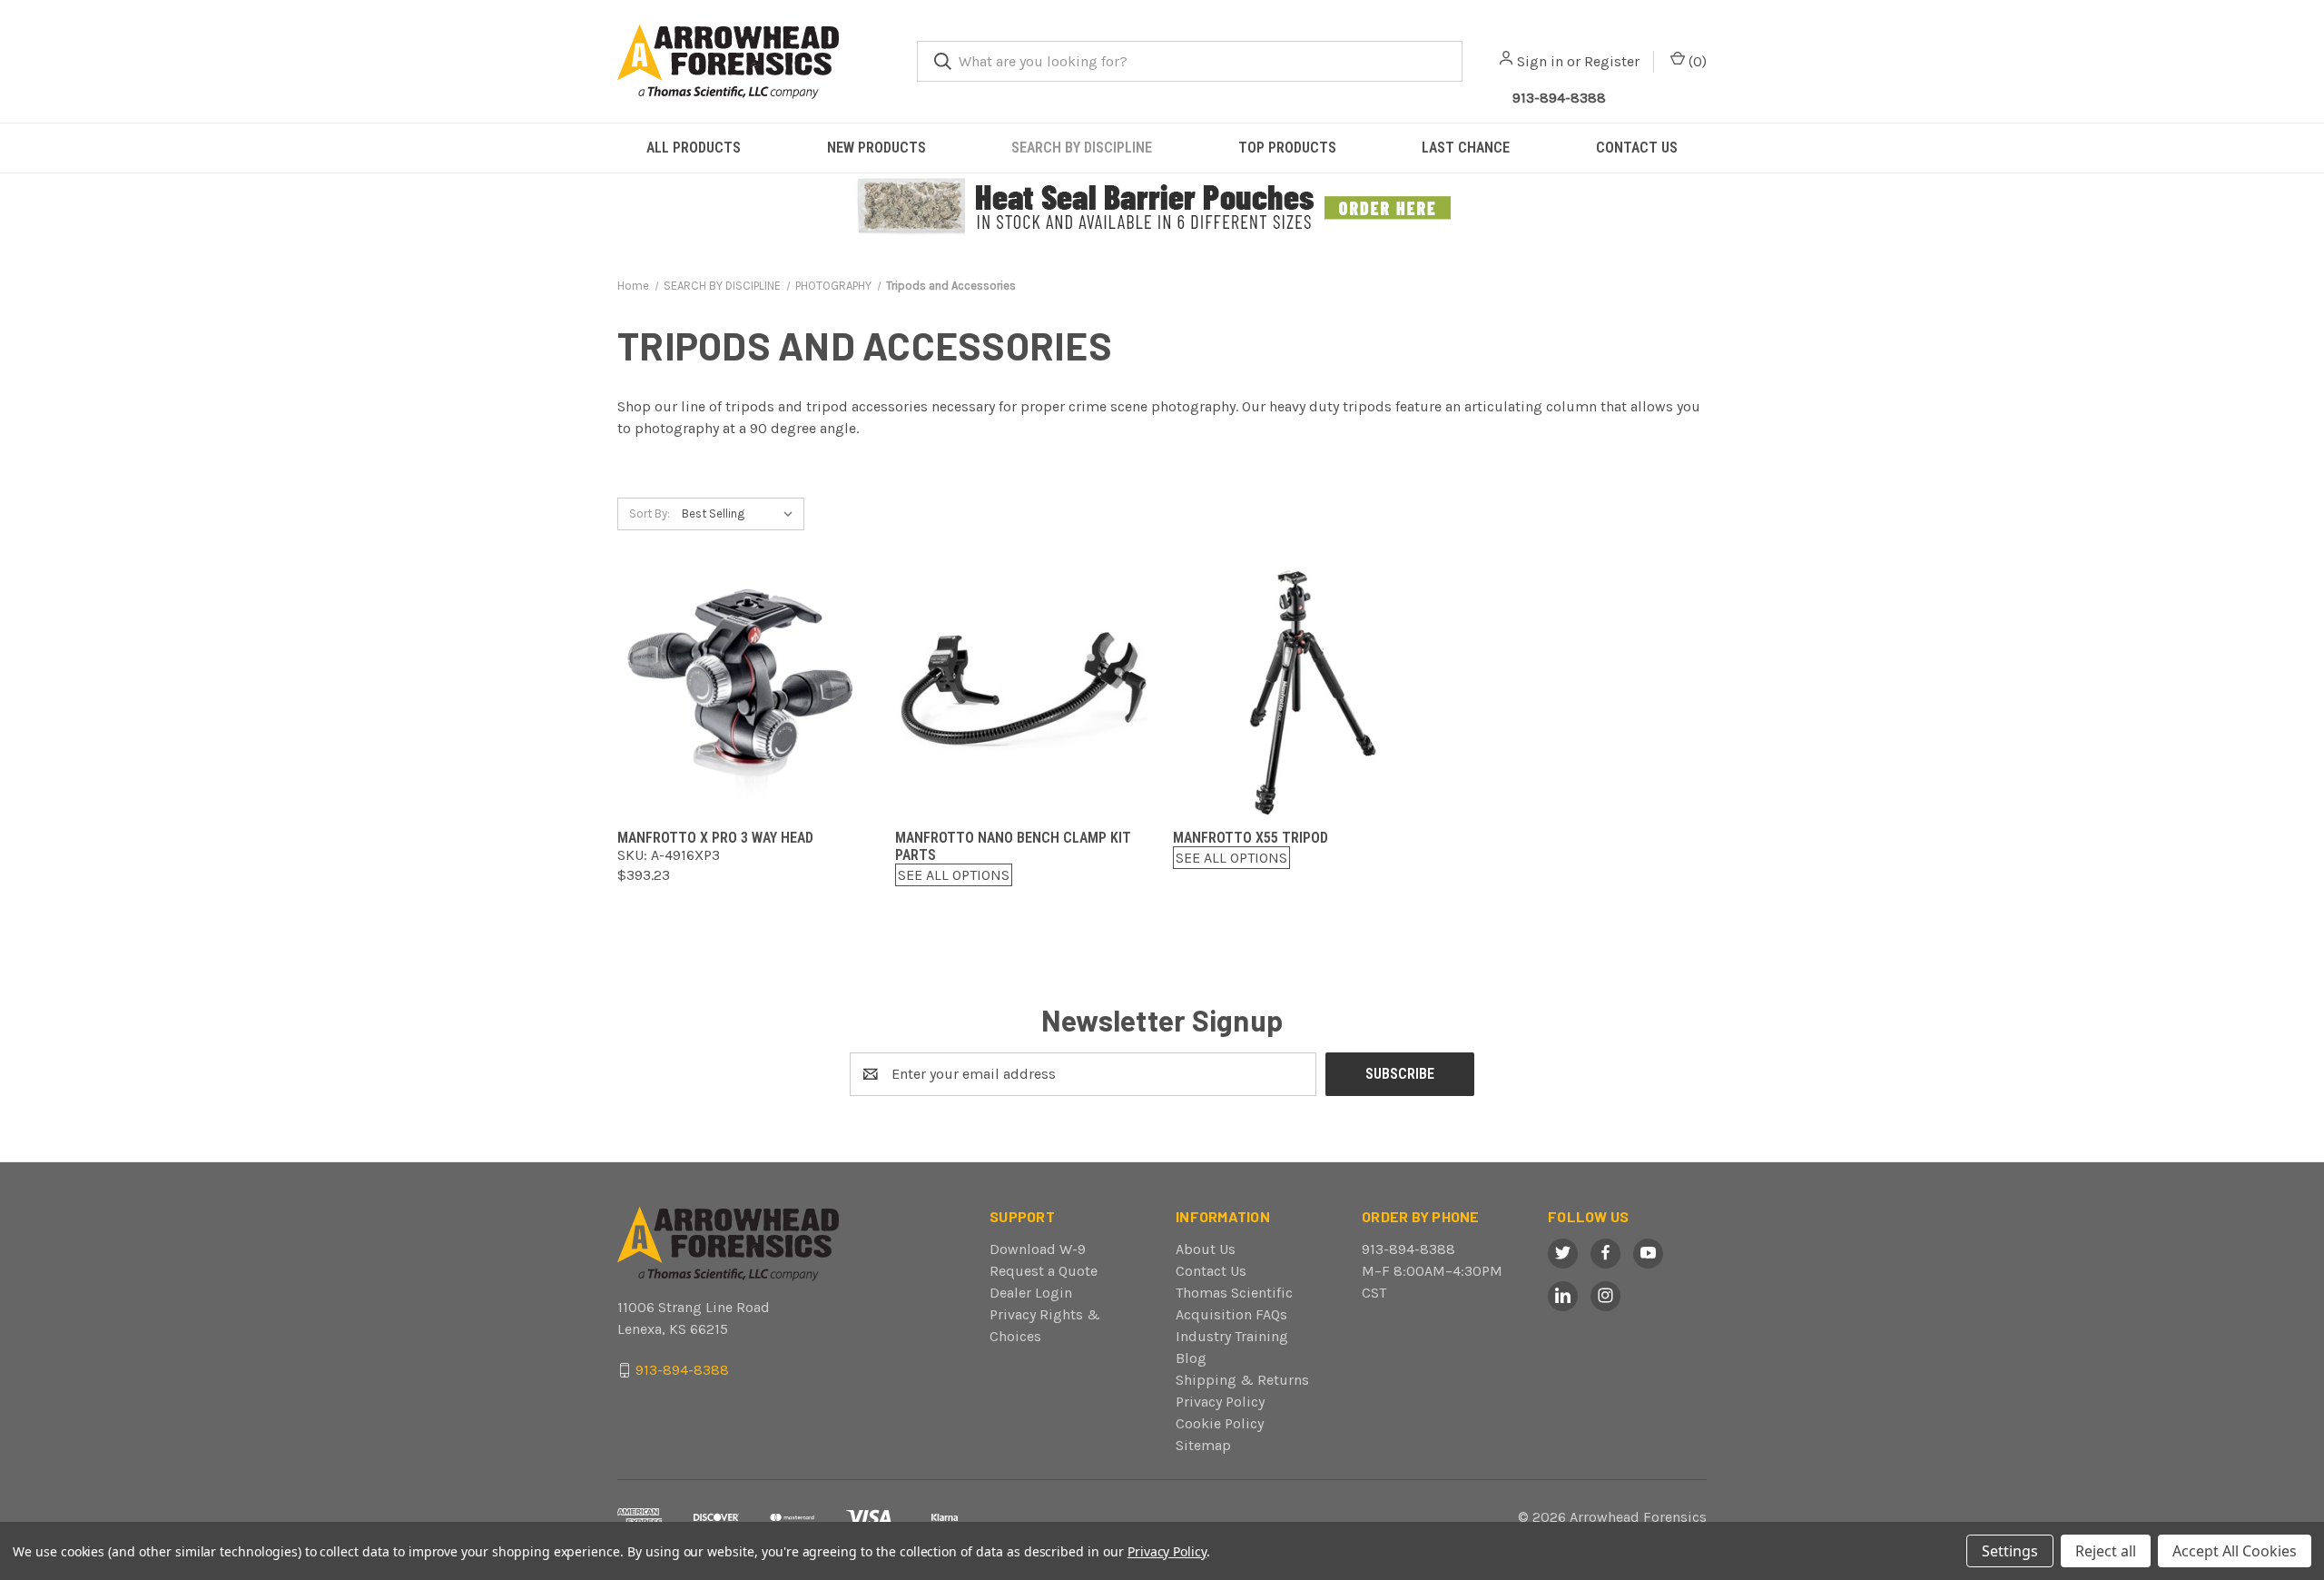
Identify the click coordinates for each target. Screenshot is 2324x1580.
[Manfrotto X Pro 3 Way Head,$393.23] (745, 689)
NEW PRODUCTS (876, 148)
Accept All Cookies (2235, 1551)
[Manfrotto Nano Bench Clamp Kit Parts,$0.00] (1023, 689)
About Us (1206, 1249)
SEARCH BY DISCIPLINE (1082, 148)
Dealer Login (1031, 1293)
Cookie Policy (1220, 1423)
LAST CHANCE (1466, 148)
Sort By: (650, 513)
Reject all (2106, 1551)
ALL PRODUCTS (694, 148)
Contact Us (1211, 1271)
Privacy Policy (1220, 1402)
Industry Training (1232, 1336)
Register (1612, 61)
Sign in (1540, 61)
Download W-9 (1038, 1249)
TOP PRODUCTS (1287, 148)
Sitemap (1203, 1445)
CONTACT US (1637, 148)
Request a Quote (1044, 1271)
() (1696, 61)
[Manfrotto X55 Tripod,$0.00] (1301, 689)
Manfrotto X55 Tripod (1251, 838)
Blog (1191, 1358)
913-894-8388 (1559, 98)
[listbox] (741, 514)
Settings (2010, 1551)
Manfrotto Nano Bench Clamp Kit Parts (1013, 846)
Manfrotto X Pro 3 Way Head (715, 838)
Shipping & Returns (1242, 1380)
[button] (1162, 207)
